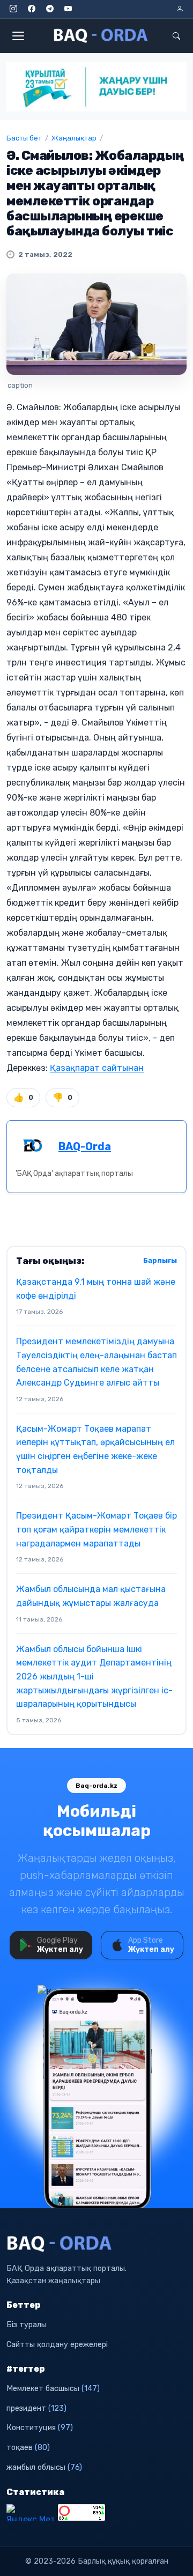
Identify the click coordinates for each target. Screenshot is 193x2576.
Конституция (40, 2428)
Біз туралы (27, 2325)
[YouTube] (68, 9)
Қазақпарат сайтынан (97, 1068)
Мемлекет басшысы (53, 2389)
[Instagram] (13, 9)
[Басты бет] (101, 36)
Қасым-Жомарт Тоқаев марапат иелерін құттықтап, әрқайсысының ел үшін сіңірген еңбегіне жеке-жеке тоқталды (95, 1449)
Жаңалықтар (74, 138)
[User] (180, 9)
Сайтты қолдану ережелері (57, 2345)
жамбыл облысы (44, 2467)
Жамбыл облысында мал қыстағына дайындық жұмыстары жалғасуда (91, 1596)
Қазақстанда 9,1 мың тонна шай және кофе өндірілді (96, 1289)
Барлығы (160, 1260)
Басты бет (24, 138)
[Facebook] (32, 9)
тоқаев (28, 2448)
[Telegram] (50, 9)
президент (36, 2408)
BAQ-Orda (85, 1146)
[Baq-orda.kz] (96, 2244)
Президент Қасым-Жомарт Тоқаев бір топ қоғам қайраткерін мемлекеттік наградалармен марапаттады (96, 1529)
